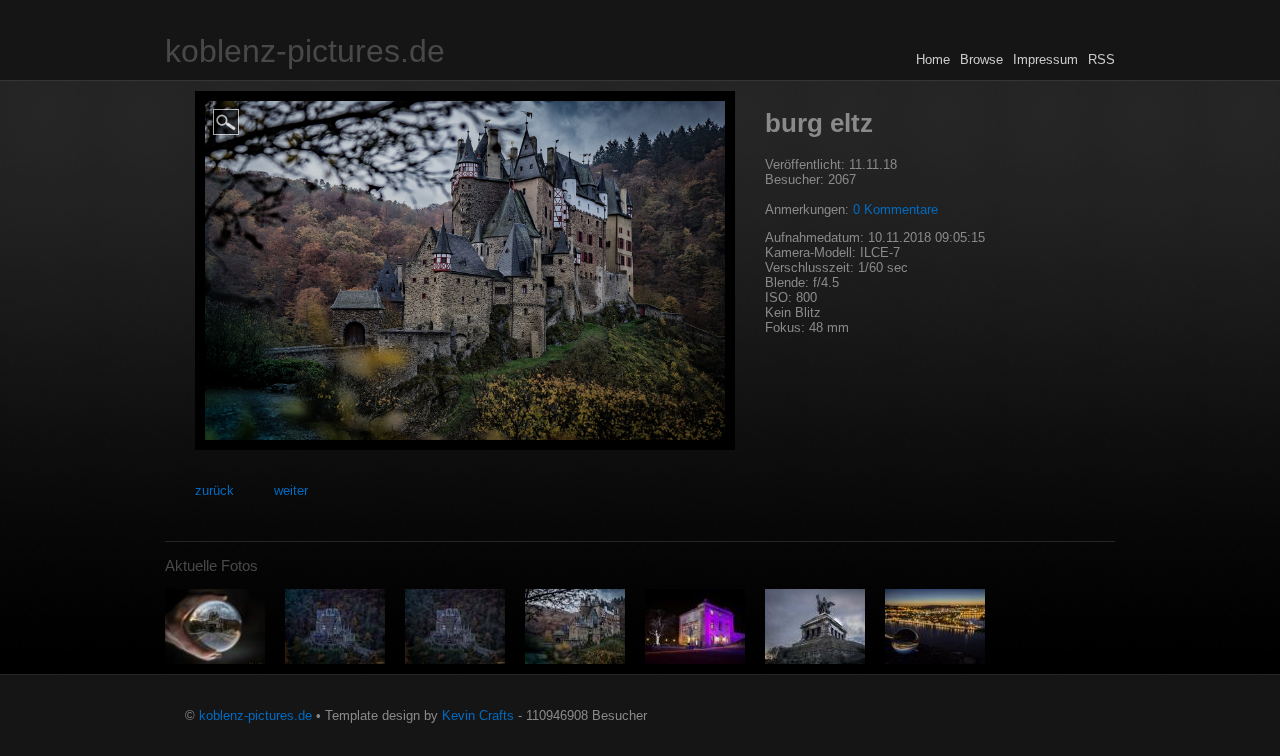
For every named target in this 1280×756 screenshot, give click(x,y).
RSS (1101, 59)
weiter (291, 490)
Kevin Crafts (478, 715)
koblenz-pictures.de (305, 51)
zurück (214, 490)
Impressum (1045, 59)
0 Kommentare (895, 209)
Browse (981, 59)
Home (933, 59)
